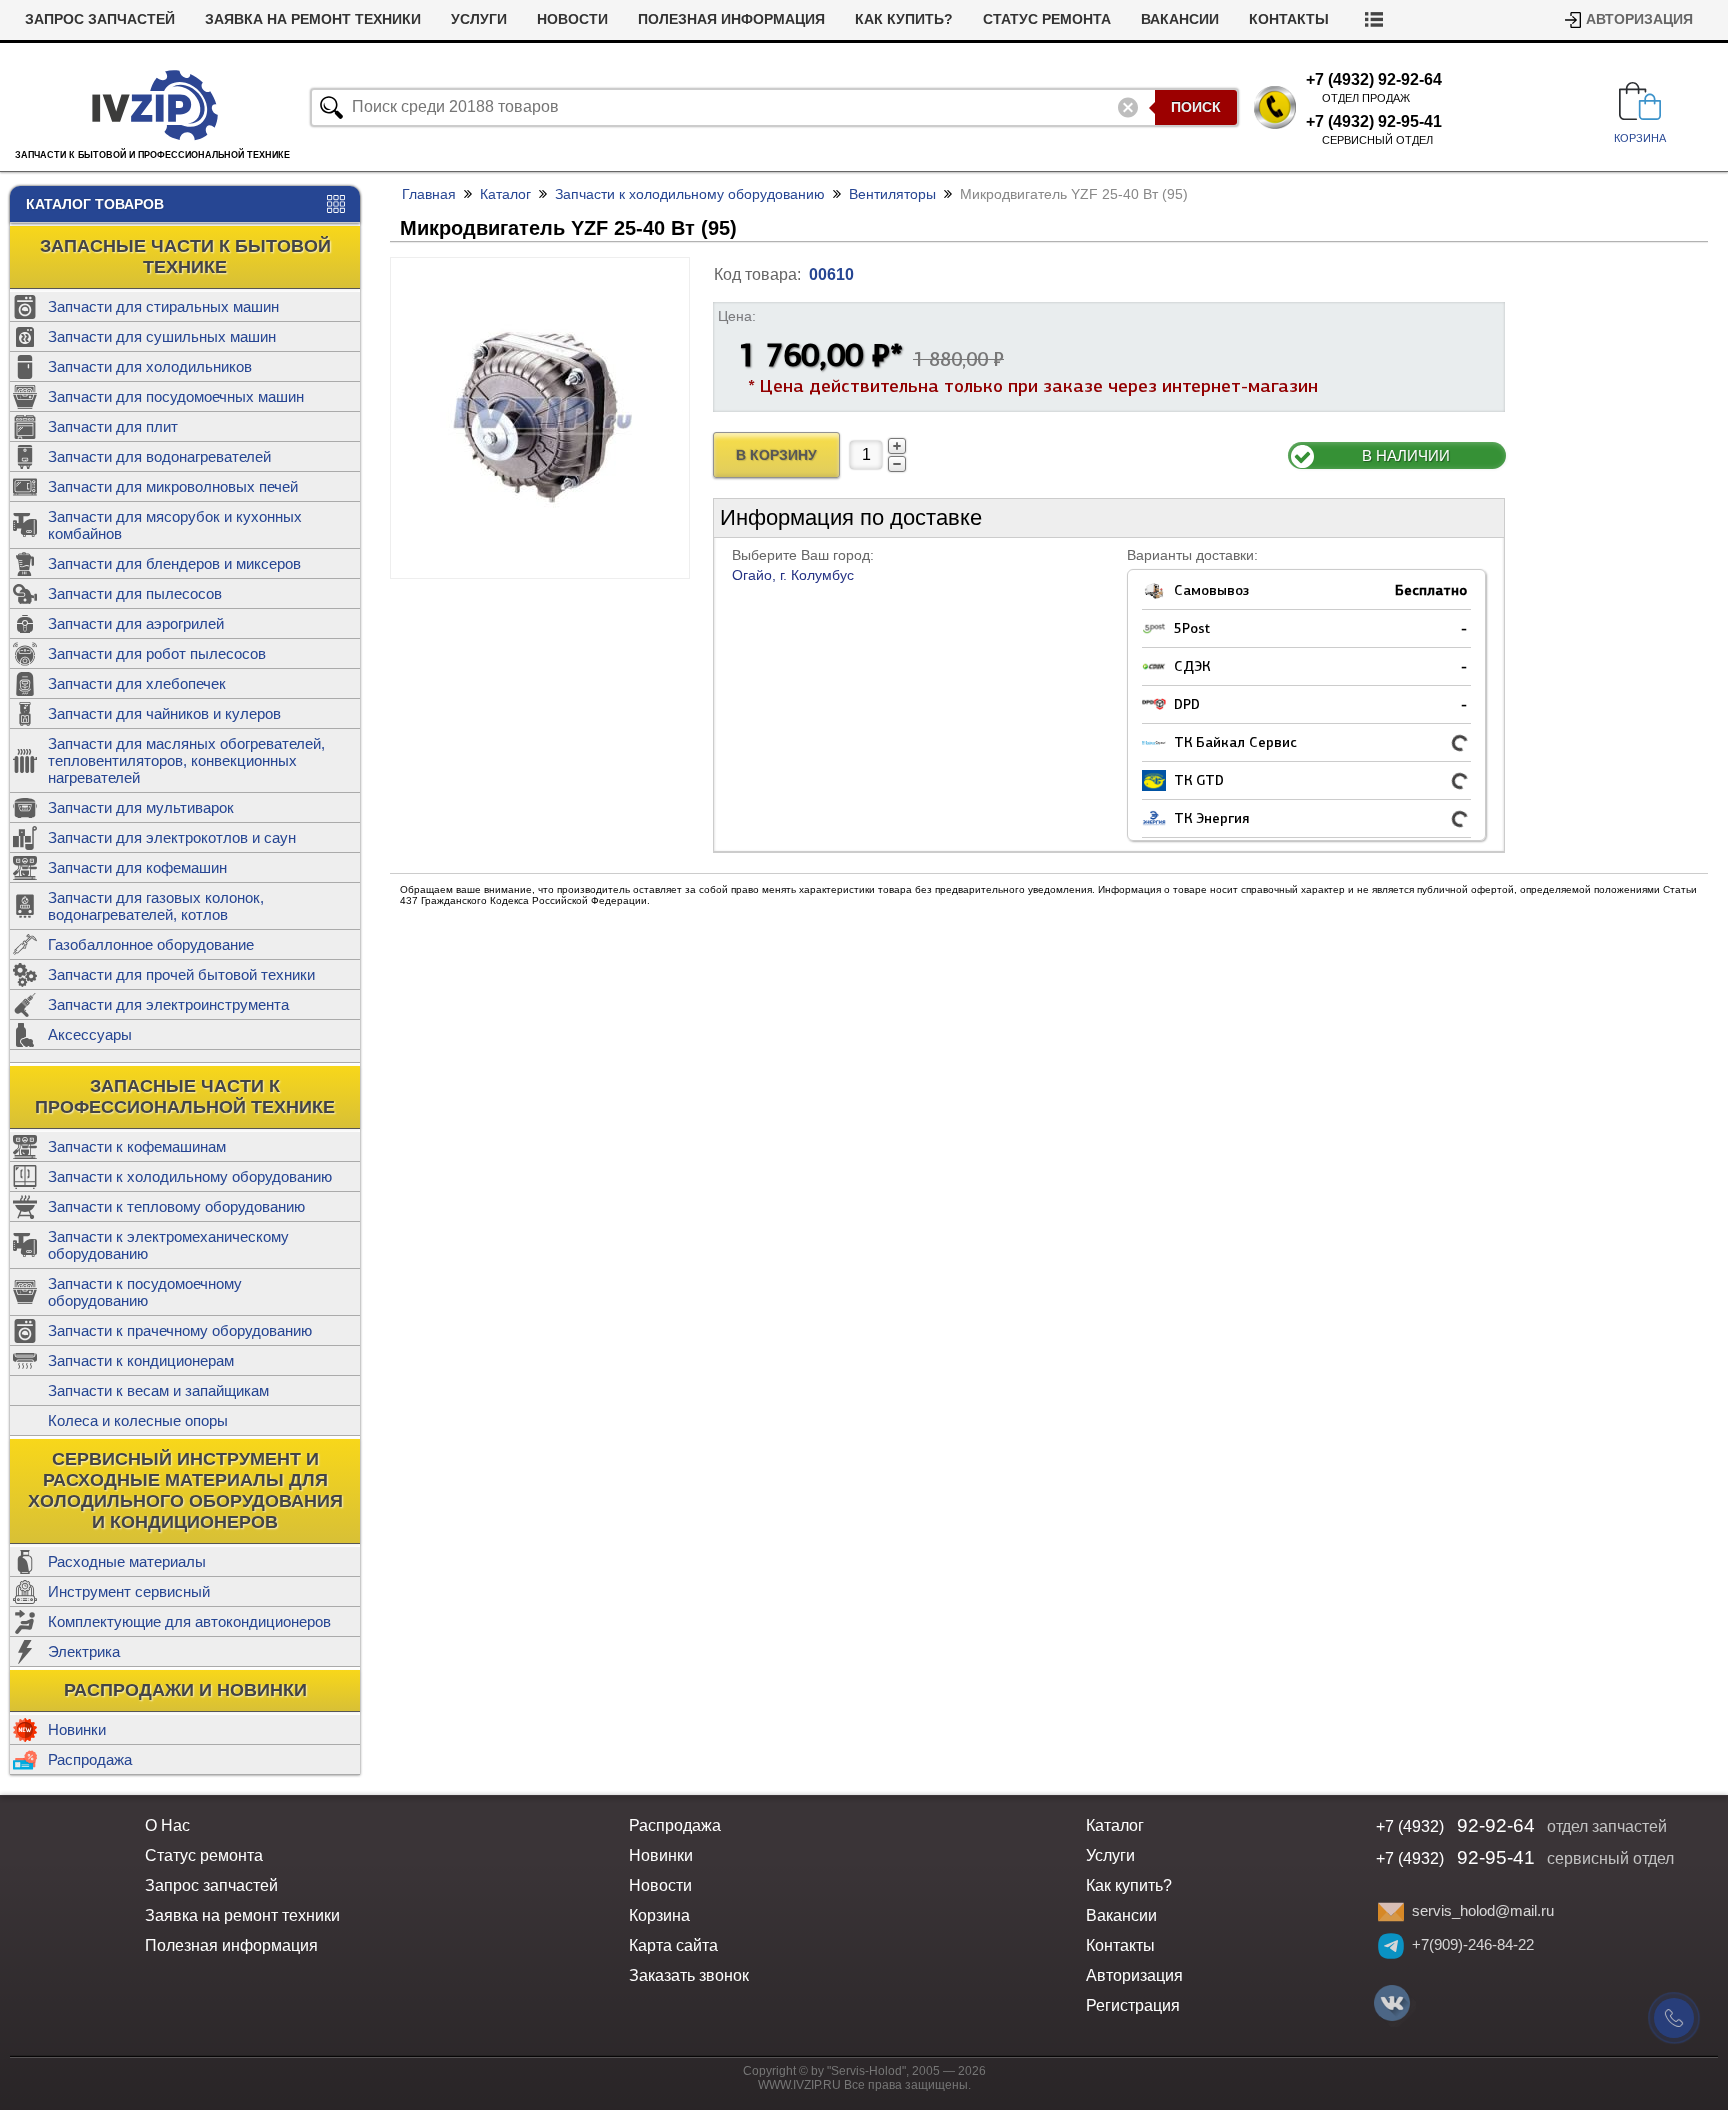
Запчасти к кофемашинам (137, 1146)
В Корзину (776, 455)
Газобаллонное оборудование (151, 944)
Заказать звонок (689, 1975)
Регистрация (1133, 2005)
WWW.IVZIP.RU (799, 2085)
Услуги (479, 19)
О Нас (167, 1825)
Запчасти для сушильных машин (162, 336)
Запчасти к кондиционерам (141, 1360)
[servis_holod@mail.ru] (1391, 1912)
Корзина (659, 1915)
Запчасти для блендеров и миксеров (174, 563)
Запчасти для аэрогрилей (136, 623)
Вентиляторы (892, 194)
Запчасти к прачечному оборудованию (180, 1330)
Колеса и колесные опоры (138, 1420)
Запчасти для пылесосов (135, 593)
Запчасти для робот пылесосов (157, 653)
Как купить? (904, 19)
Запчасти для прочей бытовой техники (181, 974)
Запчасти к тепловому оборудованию (176, 1206)
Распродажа (90, 1759)
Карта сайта (673, 1945)
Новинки (77, 1729)
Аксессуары (90, 1034)
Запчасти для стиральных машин (163, 306)
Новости (572, 19)
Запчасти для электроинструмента (168, 1004)
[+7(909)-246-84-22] (1391, 1946)
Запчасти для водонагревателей (159, 456)
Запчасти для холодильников (150, 366)
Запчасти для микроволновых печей (173, 486)
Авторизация (1639, 19)
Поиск (1196, 107)
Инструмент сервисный (129, 1591)
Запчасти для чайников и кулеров (164, 713)
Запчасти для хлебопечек (137, 683)
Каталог (505, 194)
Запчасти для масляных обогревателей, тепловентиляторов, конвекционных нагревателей (186, 760)
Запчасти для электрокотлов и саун (172, 837)
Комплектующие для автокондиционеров (189, 1621)
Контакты (1289, 19)
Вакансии (1180, 19)
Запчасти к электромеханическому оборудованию (168, 1245)
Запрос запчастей (100, 19)
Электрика (84, 1651)
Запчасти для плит (113, 426)
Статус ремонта (1047, 19)
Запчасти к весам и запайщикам (158, 1390)
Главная (429, 194)
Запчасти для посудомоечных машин (176, 396)
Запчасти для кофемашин (137, 867)
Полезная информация (731, 19)
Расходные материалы (127, 1561)
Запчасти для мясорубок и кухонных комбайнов (175, 525)
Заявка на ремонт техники (313, 19)
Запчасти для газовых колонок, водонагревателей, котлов (156, 906)
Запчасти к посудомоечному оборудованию (145, 1292)
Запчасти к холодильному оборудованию (190, 1176)
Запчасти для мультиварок (141, 807)
